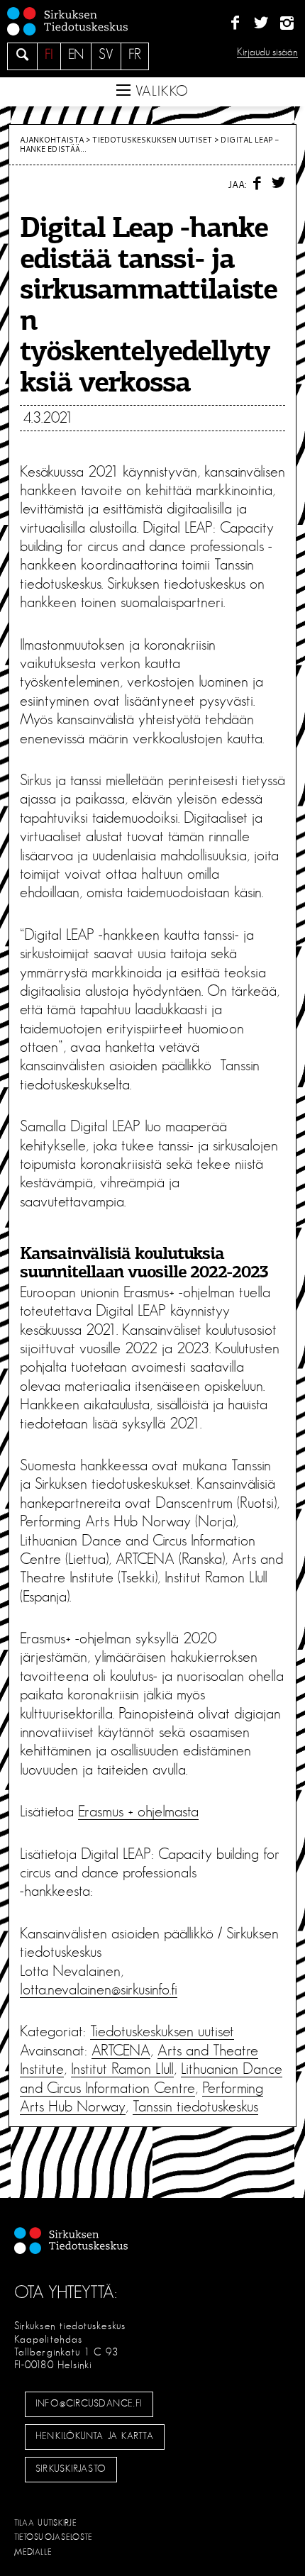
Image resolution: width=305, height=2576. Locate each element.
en (76, 55)
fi (49, 55)
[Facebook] (235, 23)
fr (135, 55)
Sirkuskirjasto (71, 2469)
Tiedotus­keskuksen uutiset (152, 140)
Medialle (33, 2552)
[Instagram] (287, 23)
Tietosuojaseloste (54, 2537)
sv (106, 55)
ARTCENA (121, 2050)
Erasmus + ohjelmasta (138, 1811)
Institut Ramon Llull (122, 2069)
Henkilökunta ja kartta (94, 2436)
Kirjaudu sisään (267, 52)
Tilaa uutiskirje (46, 2523)
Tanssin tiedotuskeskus (195, 2106)
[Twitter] (261, 23)
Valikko (160, 91)
